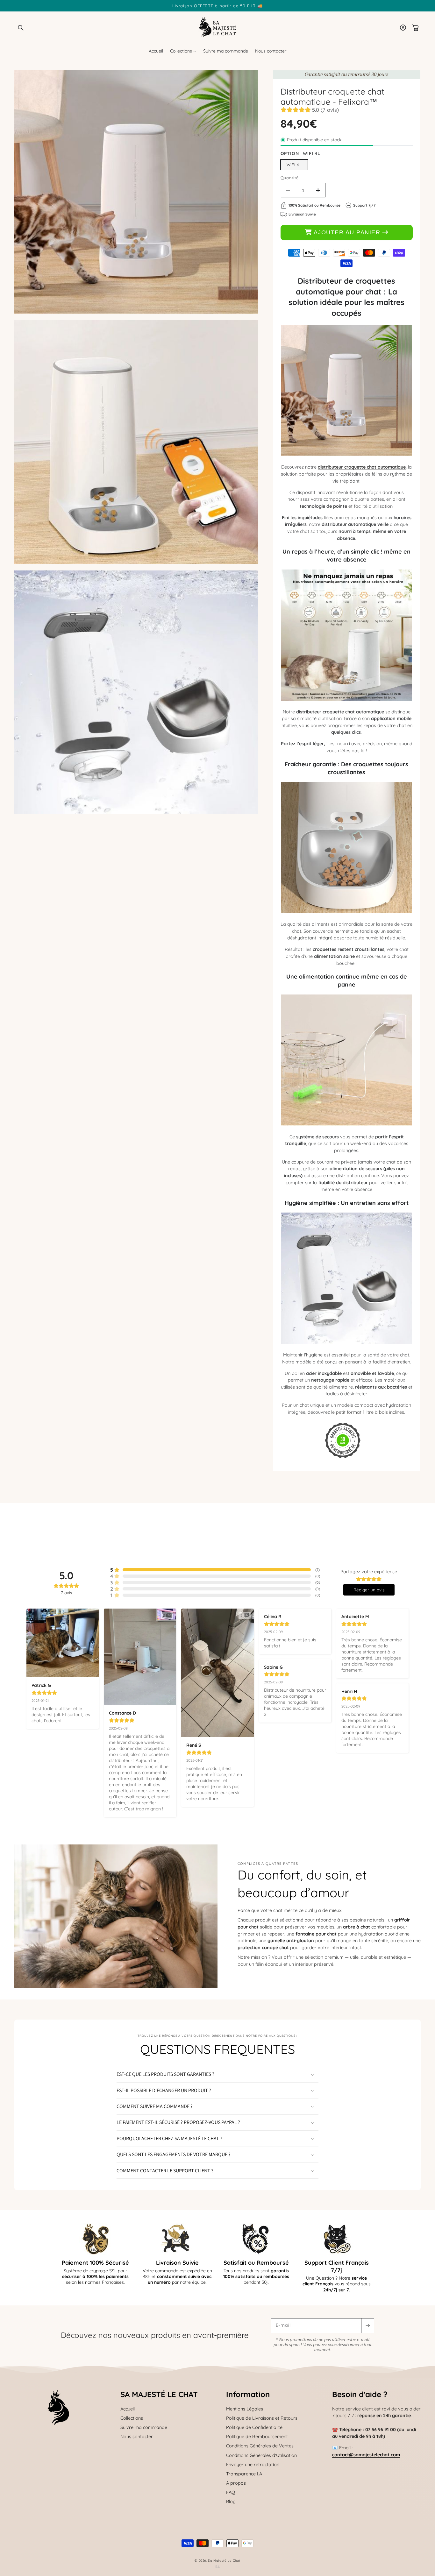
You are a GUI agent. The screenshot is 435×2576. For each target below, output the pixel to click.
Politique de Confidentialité (254, 2427)
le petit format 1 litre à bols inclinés (368, 1412)
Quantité (290, 178)
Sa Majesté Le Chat (224, 2560)
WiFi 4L (294, 165)
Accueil (128, 2409)
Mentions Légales (245, 2409)
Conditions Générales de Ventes (260, 2446)
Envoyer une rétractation (253, 2465)
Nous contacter (137, 2437)
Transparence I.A (244, 2474)
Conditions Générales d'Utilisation (261, 2455)
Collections (132, 2418)
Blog (231, 2502)
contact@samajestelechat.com (366, 2455)
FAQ (231, 2492)
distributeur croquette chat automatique (362, 467)
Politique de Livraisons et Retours (262, 2418)
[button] (21, 28)
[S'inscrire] (367, 2326)
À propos (236, 2483)
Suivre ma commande (144, 2427)
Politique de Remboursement (257, 2437)
